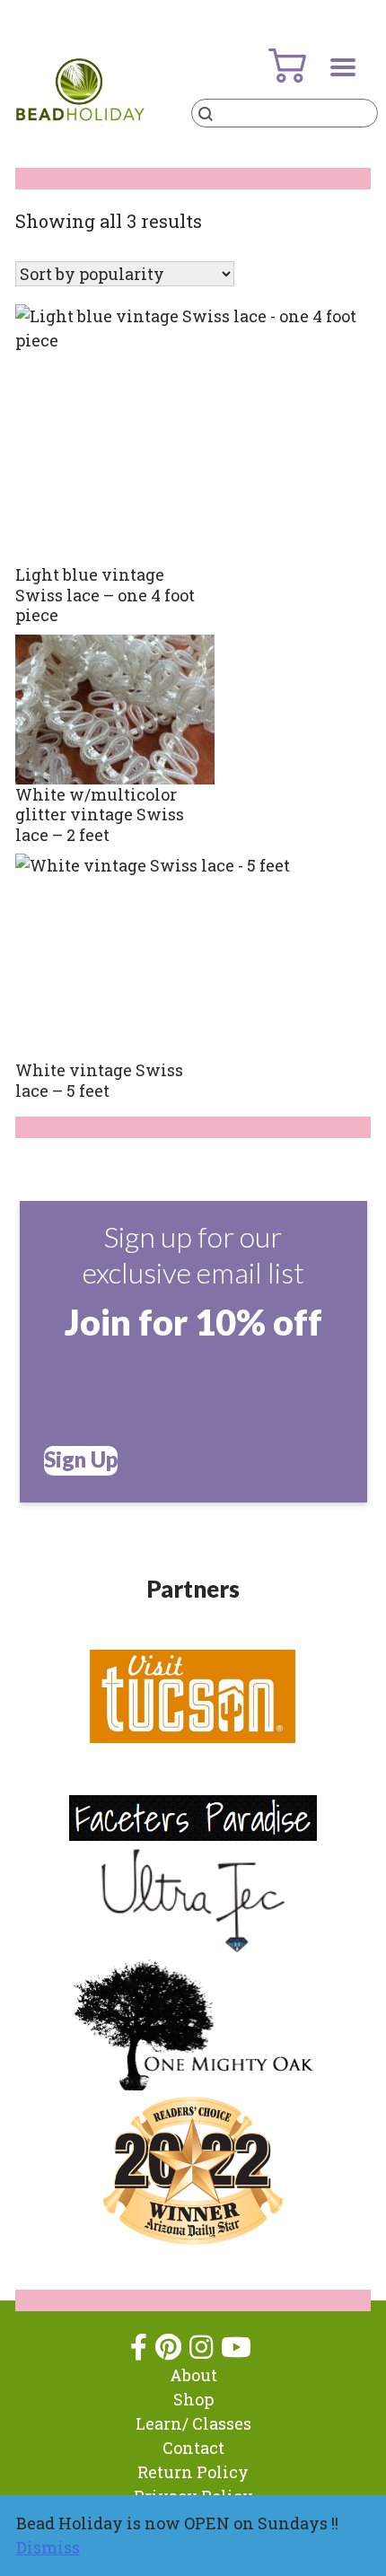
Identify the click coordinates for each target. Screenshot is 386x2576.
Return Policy (193, 2472)
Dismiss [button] (48, 2547)
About (193, 2375)
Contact (193, 2448)
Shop (193, 2399)
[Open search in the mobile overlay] (285, 113)
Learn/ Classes (193, 2423)
